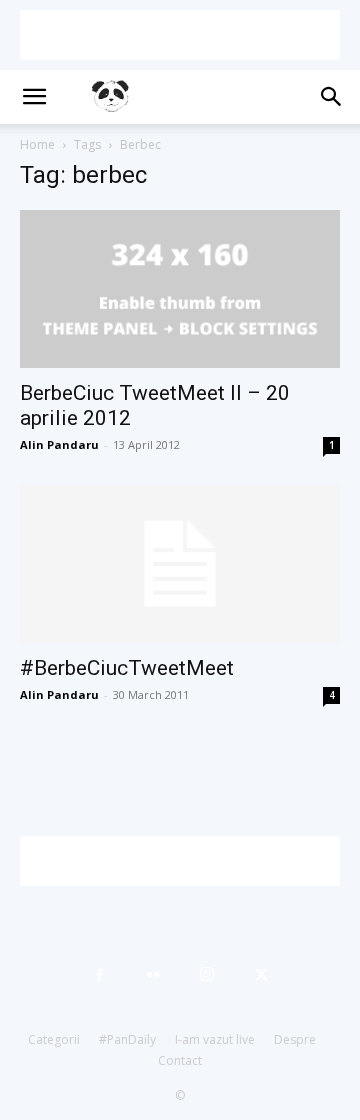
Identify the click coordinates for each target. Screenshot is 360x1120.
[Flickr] (153, 975)
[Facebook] (99, 975)
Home (37, 144)
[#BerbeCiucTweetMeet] (180, 564)
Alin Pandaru (59, 444)
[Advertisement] (180, 35)
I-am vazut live (215, 1039)
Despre (295, 1039)
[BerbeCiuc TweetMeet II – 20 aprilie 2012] (180, 289)
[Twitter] (261, 975)
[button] (34, 97)
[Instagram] (207, 975)
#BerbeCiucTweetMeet (127, 668)
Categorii (54, 1039)
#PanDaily (127, 1039)
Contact (180, 1060)
